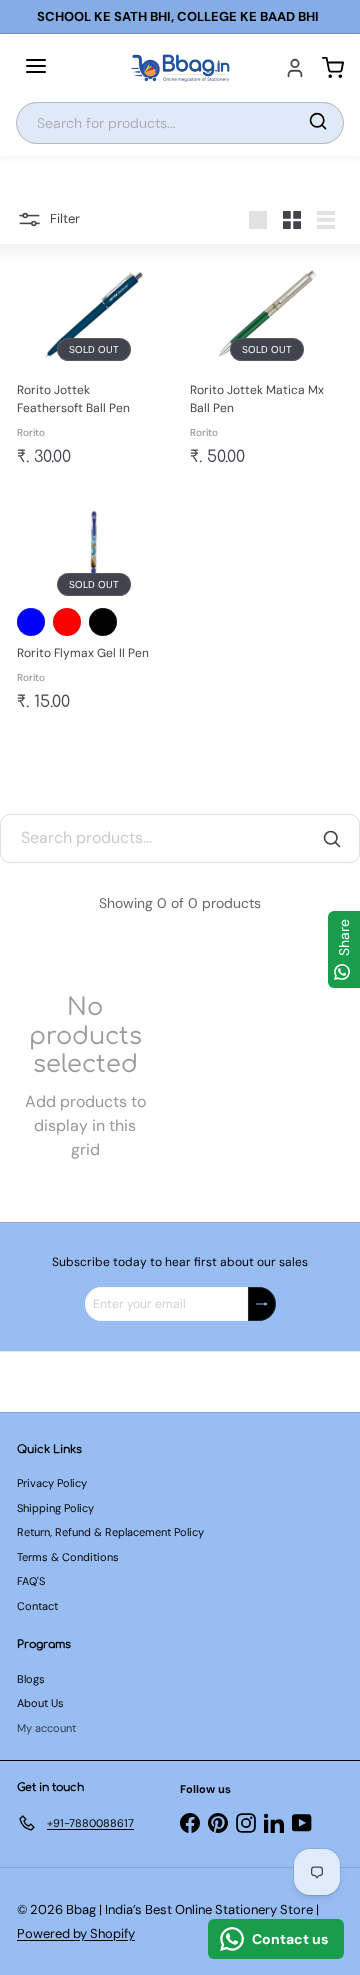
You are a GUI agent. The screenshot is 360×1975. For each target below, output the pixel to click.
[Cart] (333, 68)
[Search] (318, 123)
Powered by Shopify (76, 1933)
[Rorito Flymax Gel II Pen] (93, 606)
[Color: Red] (67, 622)
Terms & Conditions (68, 1557)
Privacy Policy (52, 1483)
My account (46, 1728)
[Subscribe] (262, 1304)
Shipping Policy (55, 1508)
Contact (37, 1606)
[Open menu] (36, 68)
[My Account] (295, 68)
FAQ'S (31, 1581)
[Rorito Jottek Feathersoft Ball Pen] (93, 366)
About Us (40, 1703)
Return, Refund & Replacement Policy (110, 1532)
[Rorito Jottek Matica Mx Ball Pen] (266, 366)
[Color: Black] (103, 622)
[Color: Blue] (31, 622)
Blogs (31, 1679)
